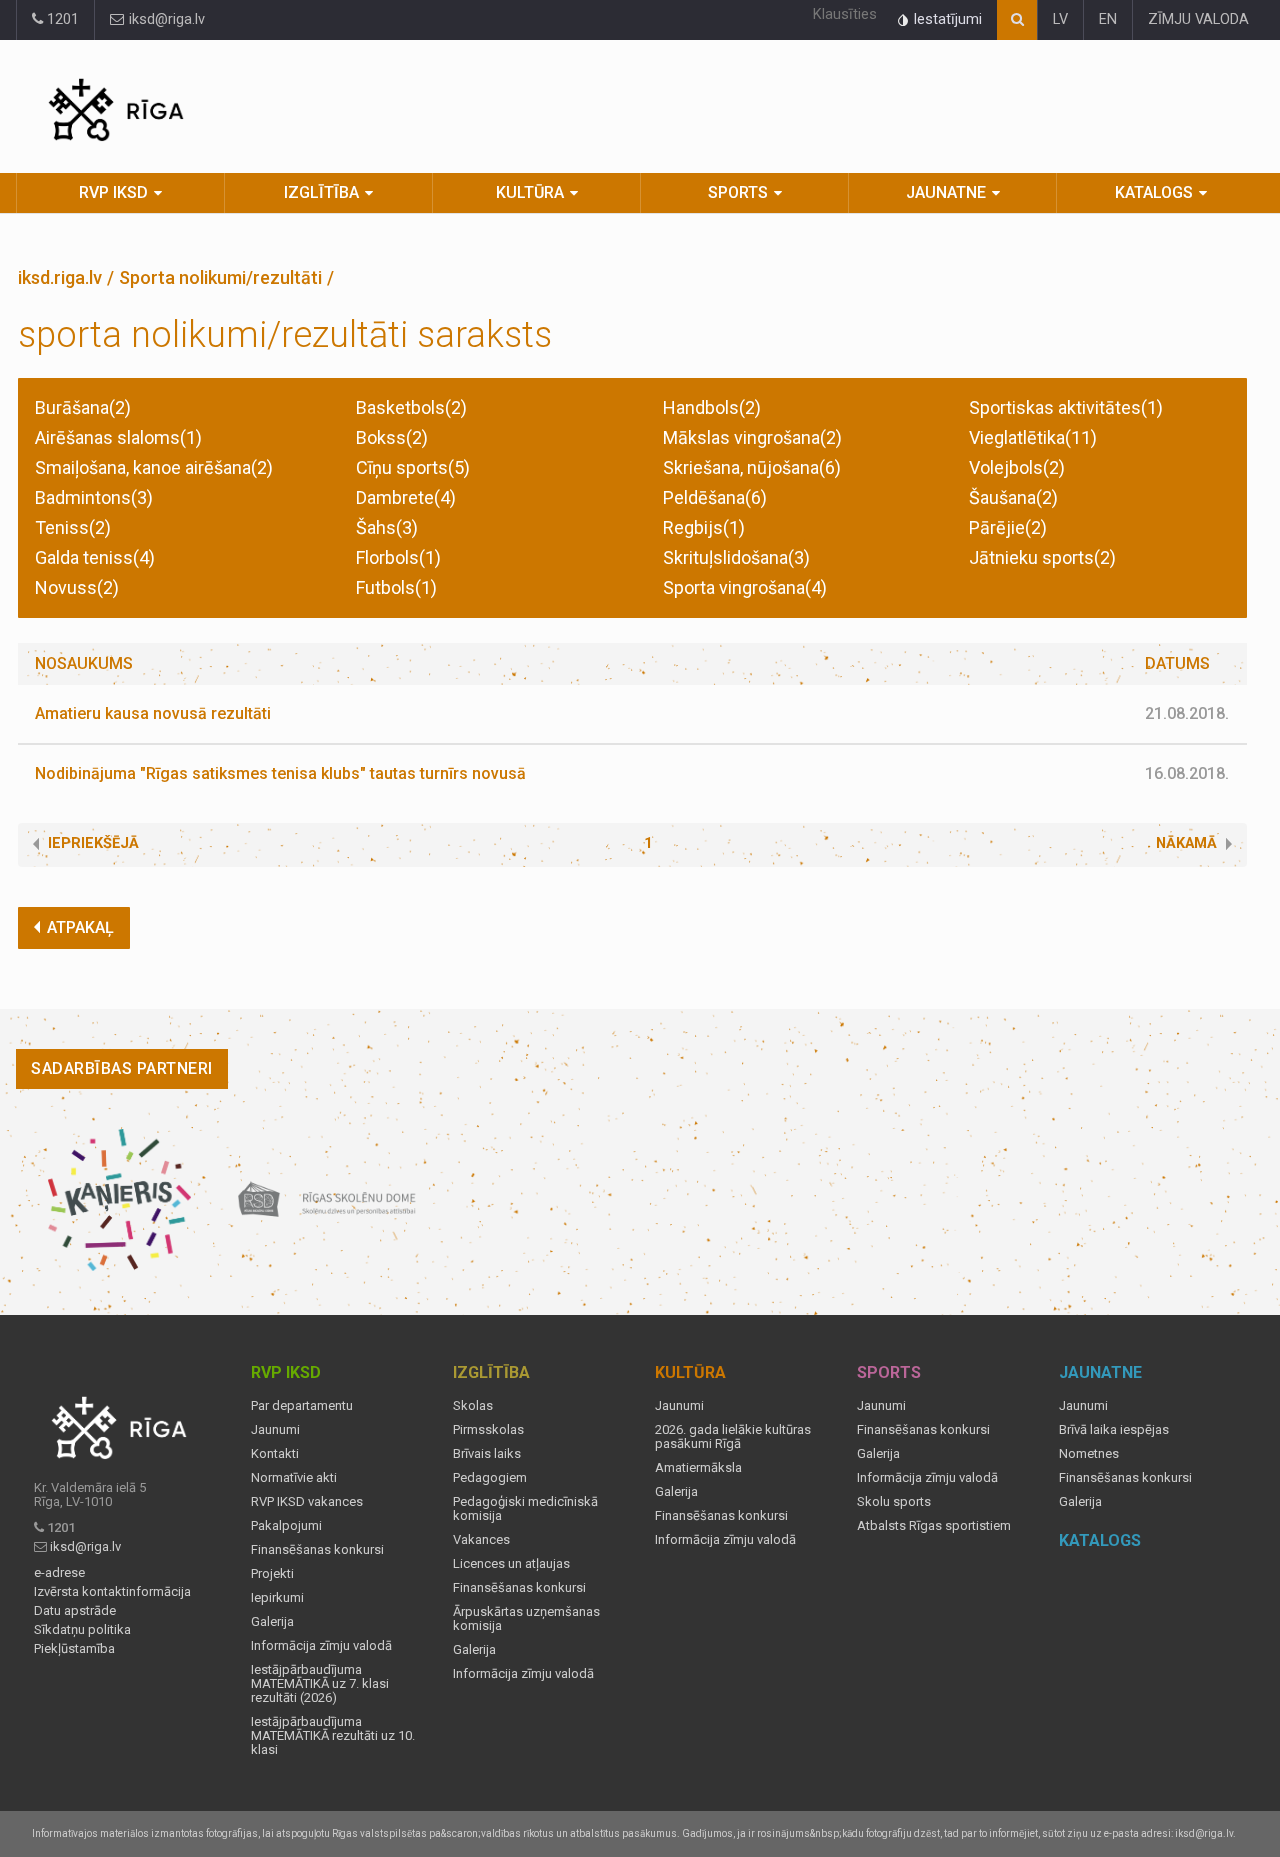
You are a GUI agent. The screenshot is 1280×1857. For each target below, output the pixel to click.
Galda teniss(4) (95, 557)
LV (1060, 19)
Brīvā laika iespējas (1114, 1430)
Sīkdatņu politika (82, 1630)
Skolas (473, 1406)
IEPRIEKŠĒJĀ (93, 843)
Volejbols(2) (1017, 467)
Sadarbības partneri (122, 1068)
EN (1108, 19)
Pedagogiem (490, 1478)
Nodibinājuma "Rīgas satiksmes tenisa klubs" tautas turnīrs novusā (280, 773)
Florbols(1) (398, 557)
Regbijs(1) (704, 527)
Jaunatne (946, 192)
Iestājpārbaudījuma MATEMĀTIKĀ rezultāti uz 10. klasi (333, 1736)
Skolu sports (894, 1502)
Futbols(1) (396, 587)
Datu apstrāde (75, 1611)
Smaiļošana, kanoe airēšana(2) (154, 467)
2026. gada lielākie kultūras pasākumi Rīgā (733, 1437)
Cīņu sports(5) (413, 467)
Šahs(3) (387, 527)
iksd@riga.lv (165, 19)
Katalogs (1154, 192)
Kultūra (530, 192)
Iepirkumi (277, 1598)
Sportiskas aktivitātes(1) (1066, 407)
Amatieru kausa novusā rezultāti (153, 713)
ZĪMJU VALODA (1198, 19)
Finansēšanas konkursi (317, 1550)
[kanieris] (119, 1200)
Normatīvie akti (294, 1478)
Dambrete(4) (406, 497)
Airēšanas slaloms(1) (118, 437)
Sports (738, 192)
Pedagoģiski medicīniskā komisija (525, 1509)
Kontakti (275, 1454)
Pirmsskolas (488, 1430)
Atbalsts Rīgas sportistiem (934, 1526)
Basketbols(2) (411, 407)
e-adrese (59, 1573)
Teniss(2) (73, 527)
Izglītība (321, 192)
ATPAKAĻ (80, 927)
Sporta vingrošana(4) (745, 587)
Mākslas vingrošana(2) (752, 437)
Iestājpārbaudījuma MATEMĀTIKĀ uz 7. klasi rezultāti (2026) (320, 1684)
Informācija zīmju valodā (321, 1646)
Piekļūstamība (74, 1649)
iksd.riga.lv (60, 277)
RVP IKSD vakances (307, 1502)
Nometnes (1089, 1454)
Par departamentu (302, 1406)
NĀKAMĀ (1186, 843)
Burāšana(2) (83, 407)
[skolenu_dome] (327, 1200)
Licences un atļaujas (511, 1564)
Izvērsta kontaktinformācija (112, 1592)
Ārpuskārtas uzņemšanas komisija (526, 1619)
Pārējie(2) (1008, 527)
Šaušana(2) (1013, 497)
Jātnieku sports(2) (1042, 557)
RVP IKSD (113, 192)
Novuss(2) (77, 587)
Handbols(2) (712, 407)
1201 (61, 19)
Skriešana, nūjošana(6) (752, 467)
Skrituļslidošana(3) (736, 557)
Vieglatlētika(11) (1033, 437)
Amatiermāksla (698, 1468)
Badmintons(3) (94, 497)
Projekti (272, 1574)
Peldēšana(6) (715, 497)
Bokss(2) (392, 437)
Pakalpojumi (286, 1526)
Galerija (272, 1622)
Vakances (481, 1540)
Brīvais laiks (487, 1454)
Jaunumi (275, 1430)
